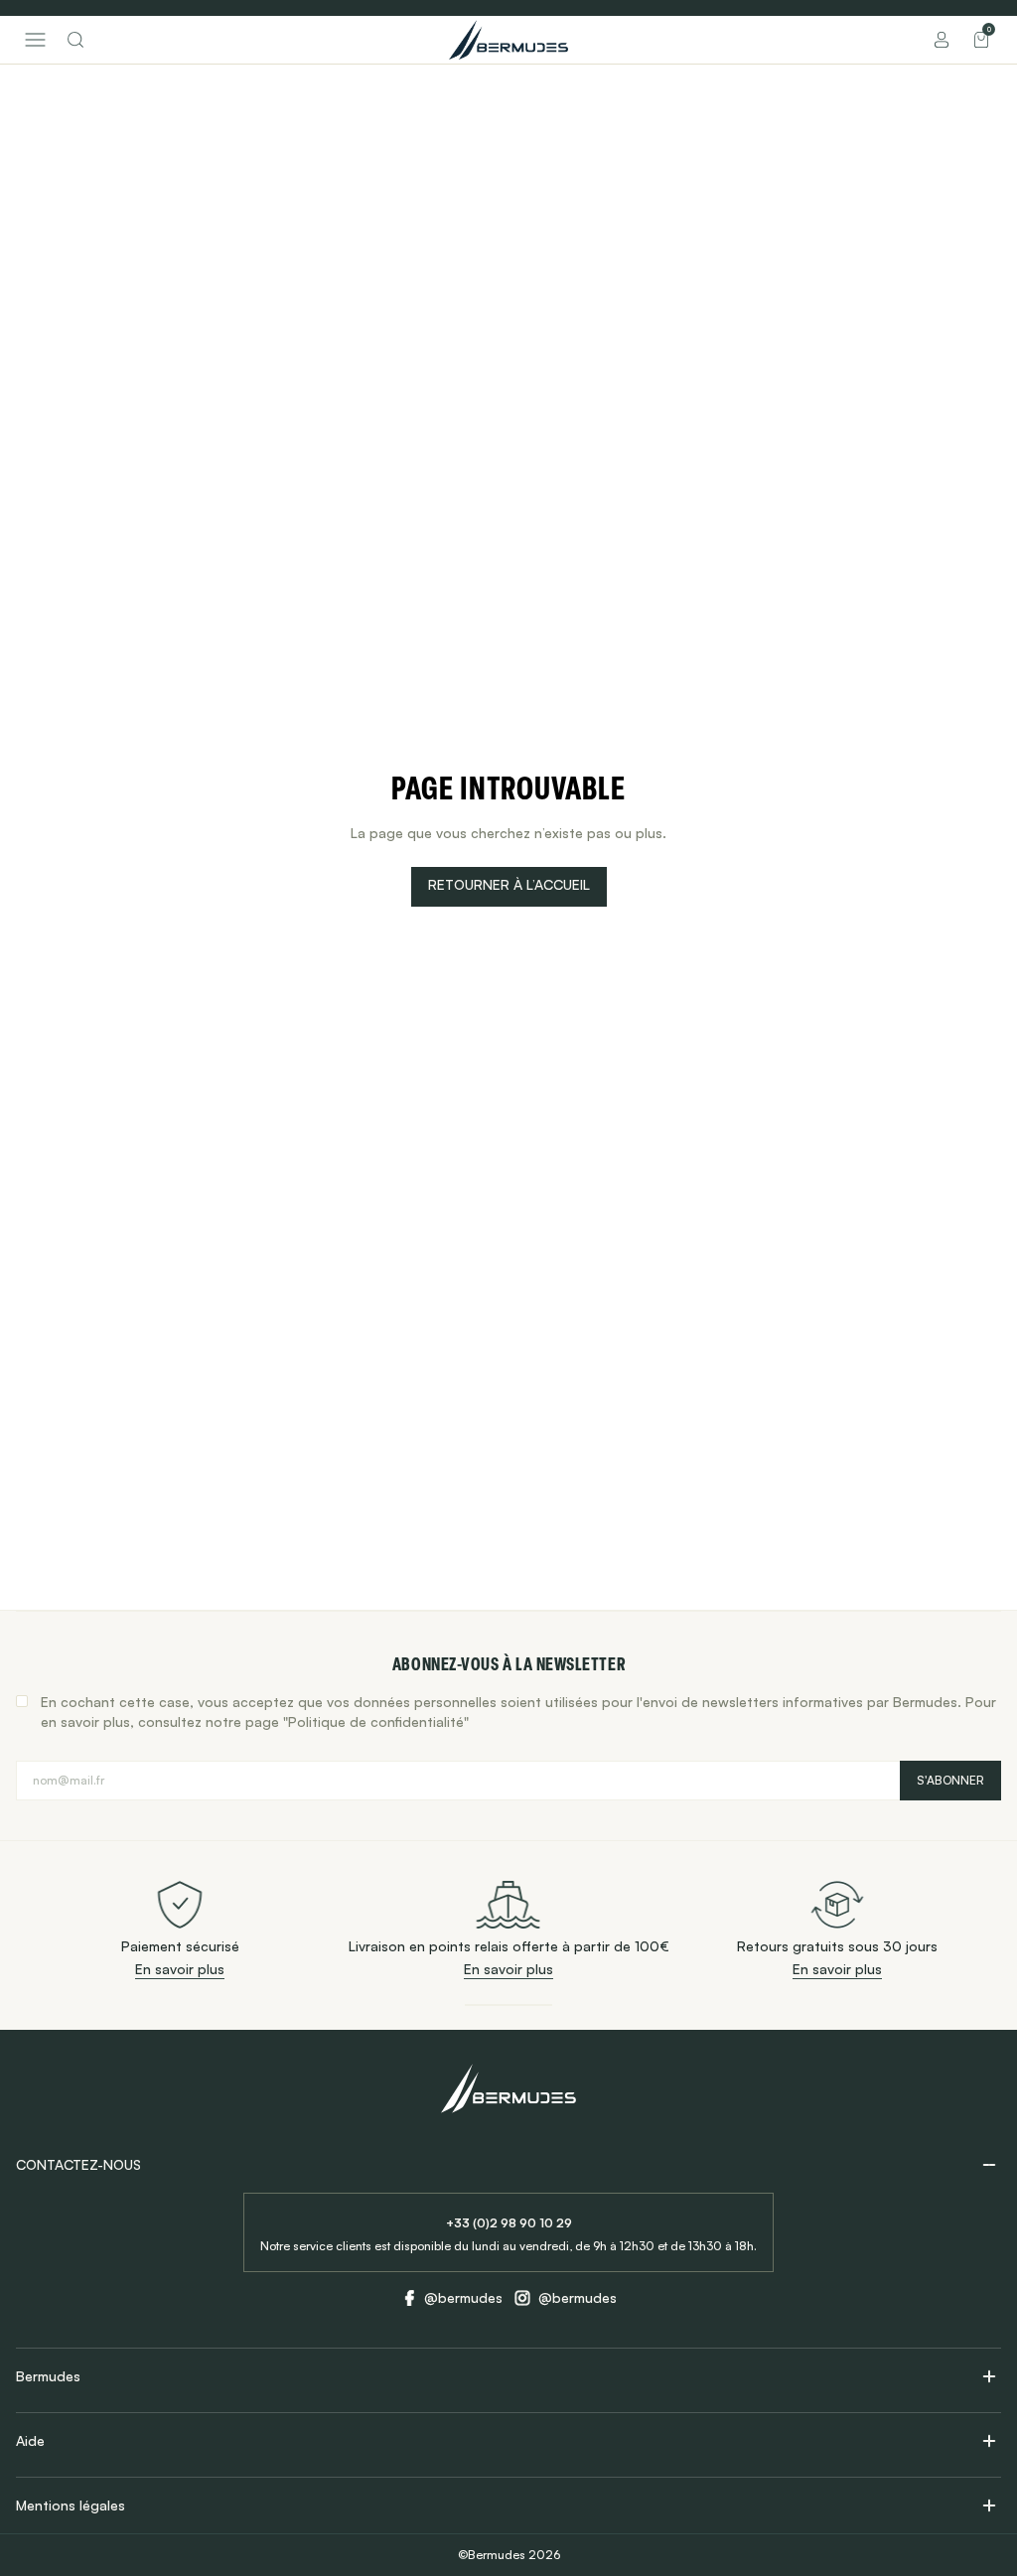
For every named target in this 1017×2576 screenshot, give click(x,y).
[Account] (942, 40)
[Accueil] (508, 40)
